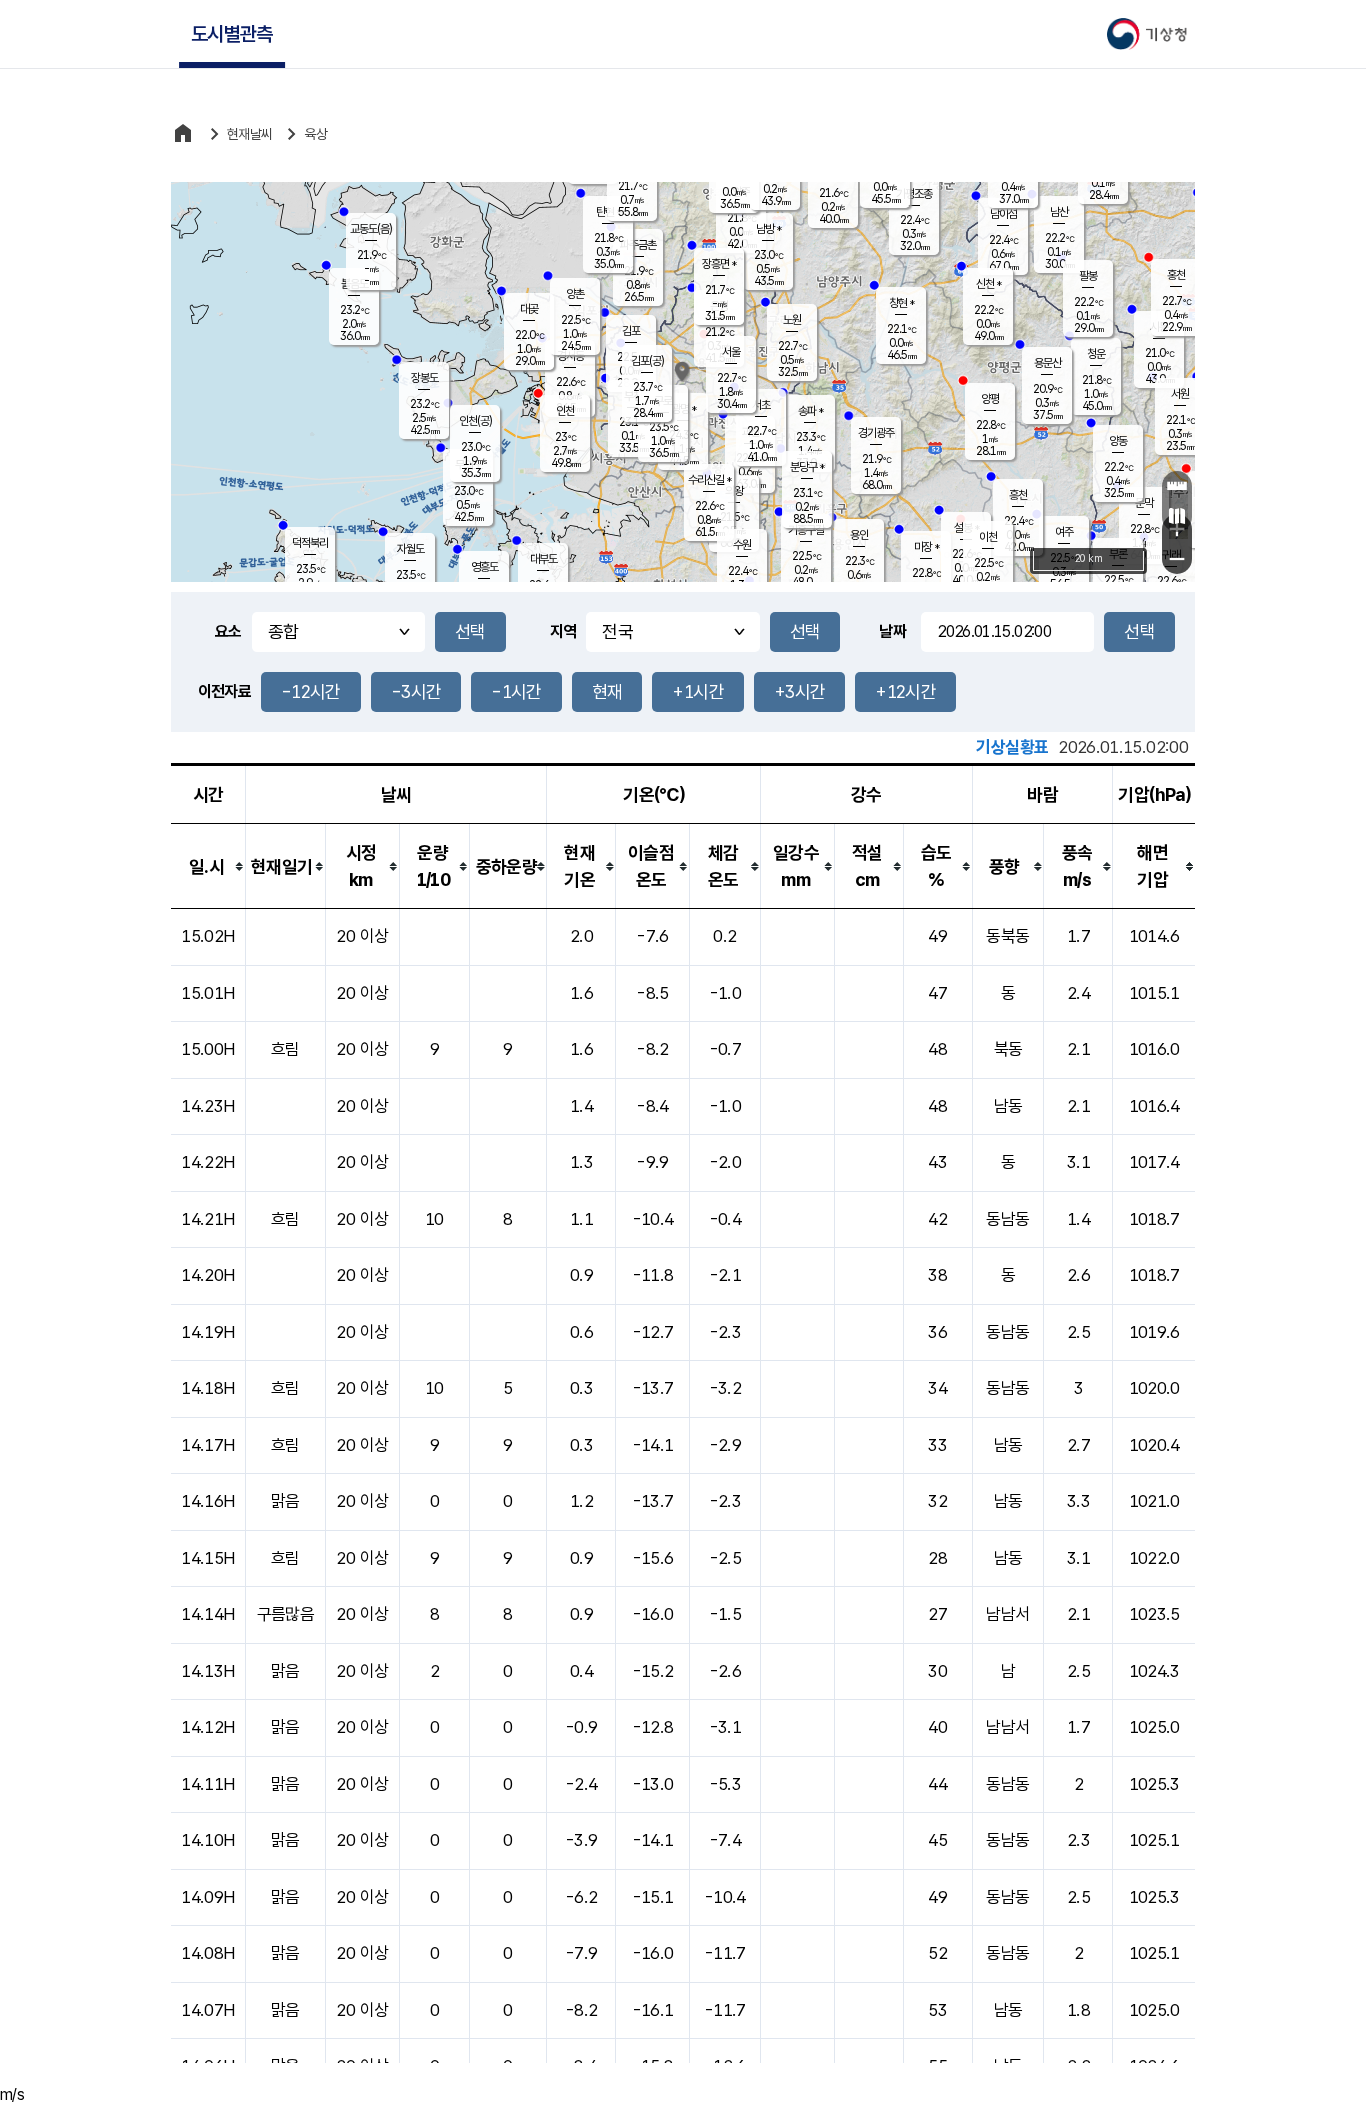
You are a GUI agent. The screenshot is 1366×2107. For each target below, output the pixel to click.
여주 (1064, 532)
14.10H (207, 1840)
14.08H (207, 1953)
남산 (1059, 212)
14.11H (207, 1784)
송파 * (810, 411)
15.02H (207, 936)
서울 (731, 352)
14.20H (207, 1275)
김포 (631, 331)
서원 (1180, 394)
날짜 (892, 631)
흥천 (1018, 495)
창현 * (901, 303)
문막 (1144, 503)
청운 (1096, 354)
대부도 (543, 559)
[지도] (1177, 516)
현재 (607, 691)
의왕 (734, 491)
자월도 (410, 549)
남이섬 (1003, 214)
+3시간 (799, 691)
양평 (990, 399)
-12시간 (311, 691)
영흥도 (484, 567)
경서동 (570, 356)
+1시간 (697, 691)
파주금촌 (638, 245)
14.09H (207, 1897)
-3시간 (416, 691)
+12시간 (905, 691)
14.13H (207, 1671)
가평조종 (914, 194)
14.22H (207, 1162)
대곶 (529, 309)
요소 (228, 631)
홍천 (1176, 275)
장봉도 (424, 378)
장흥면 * (719, 264)
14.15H (207, 1558)
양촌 (575, 294)
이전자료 (224, 691)
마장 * (926, 547)
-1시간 (516, 691)
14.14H (207, 1614)
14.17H (207, 1445)
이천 (988, 537)
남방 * (768, 229)
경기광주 (876, 433)
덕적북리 (310, 543)
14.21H (207, 1219)
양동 (1118, 441)
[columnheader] (208, 866)
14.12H (207, 1727)
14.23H (207, 1106)
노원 (792, 320)
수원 (742, 545)
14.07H (207, 2010)
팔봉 (1088, 276)
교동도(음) (371, 229)
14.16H (207, 1501)
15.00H (207, 1049)
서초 (761, 405)
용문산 (1047, 363)
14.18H (207, 1388)
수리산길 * (709, 480)
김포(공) (647, 361)
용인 (859, 535)
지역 (563, 631)
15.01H (207, 993)
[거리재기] (1177, 486)
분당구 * (807, 467)
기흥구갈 (806, 530)
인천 (565, 411)
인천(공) (475, 421)
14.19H (207, 1332)
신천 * (988, 284)
